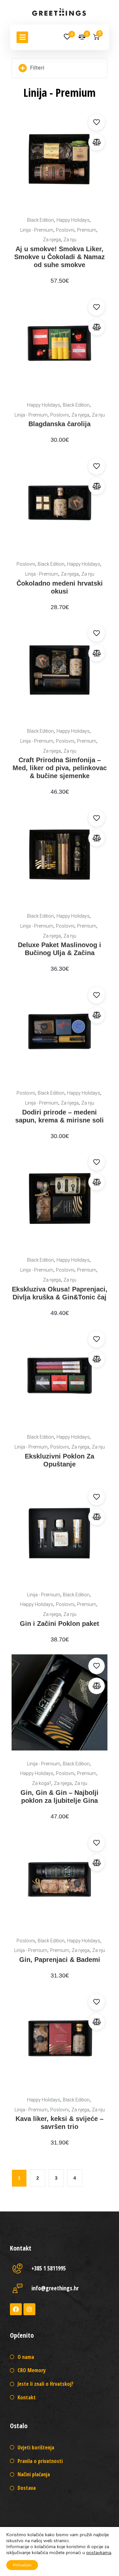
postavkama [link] (99, 2553)
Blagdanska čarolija (59, 424)
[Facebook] (16, 2309)
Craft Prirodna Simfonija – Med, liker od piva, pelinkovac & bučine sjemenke (60, 768)
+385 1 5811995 (49, 2268)
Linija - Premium (37, 230)
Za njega (52, 240)
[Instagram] (29, 2309)
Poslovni (65, 230)
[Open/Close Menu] (22, 37)
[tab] (59, 68)
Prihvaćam (22, 2565)
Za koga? (42, 1783)
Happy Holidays (73, 220)
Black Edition (40, 220)
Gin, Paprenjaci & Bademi (60, 1960)
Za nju (70, 240)
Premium (87, 230)
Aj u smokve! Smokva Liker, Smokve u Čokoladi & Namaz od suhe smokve (59, 257)
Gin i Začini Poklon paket (59, 1624)
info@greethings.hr (55, 2288)
